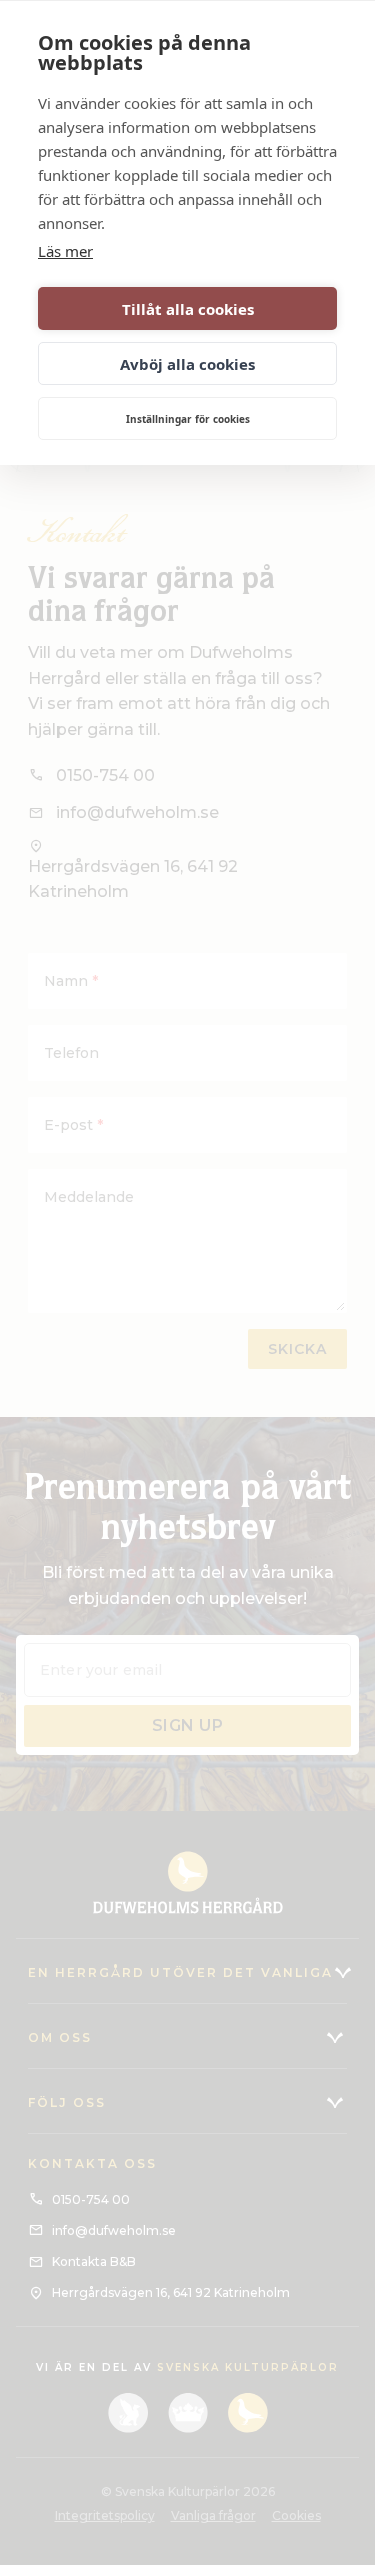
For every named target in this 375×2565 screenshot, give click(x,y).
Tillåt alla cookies (188, 309)
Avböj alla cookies (187, 364)
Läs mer (65, 251)
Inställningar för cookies (188, 419)
